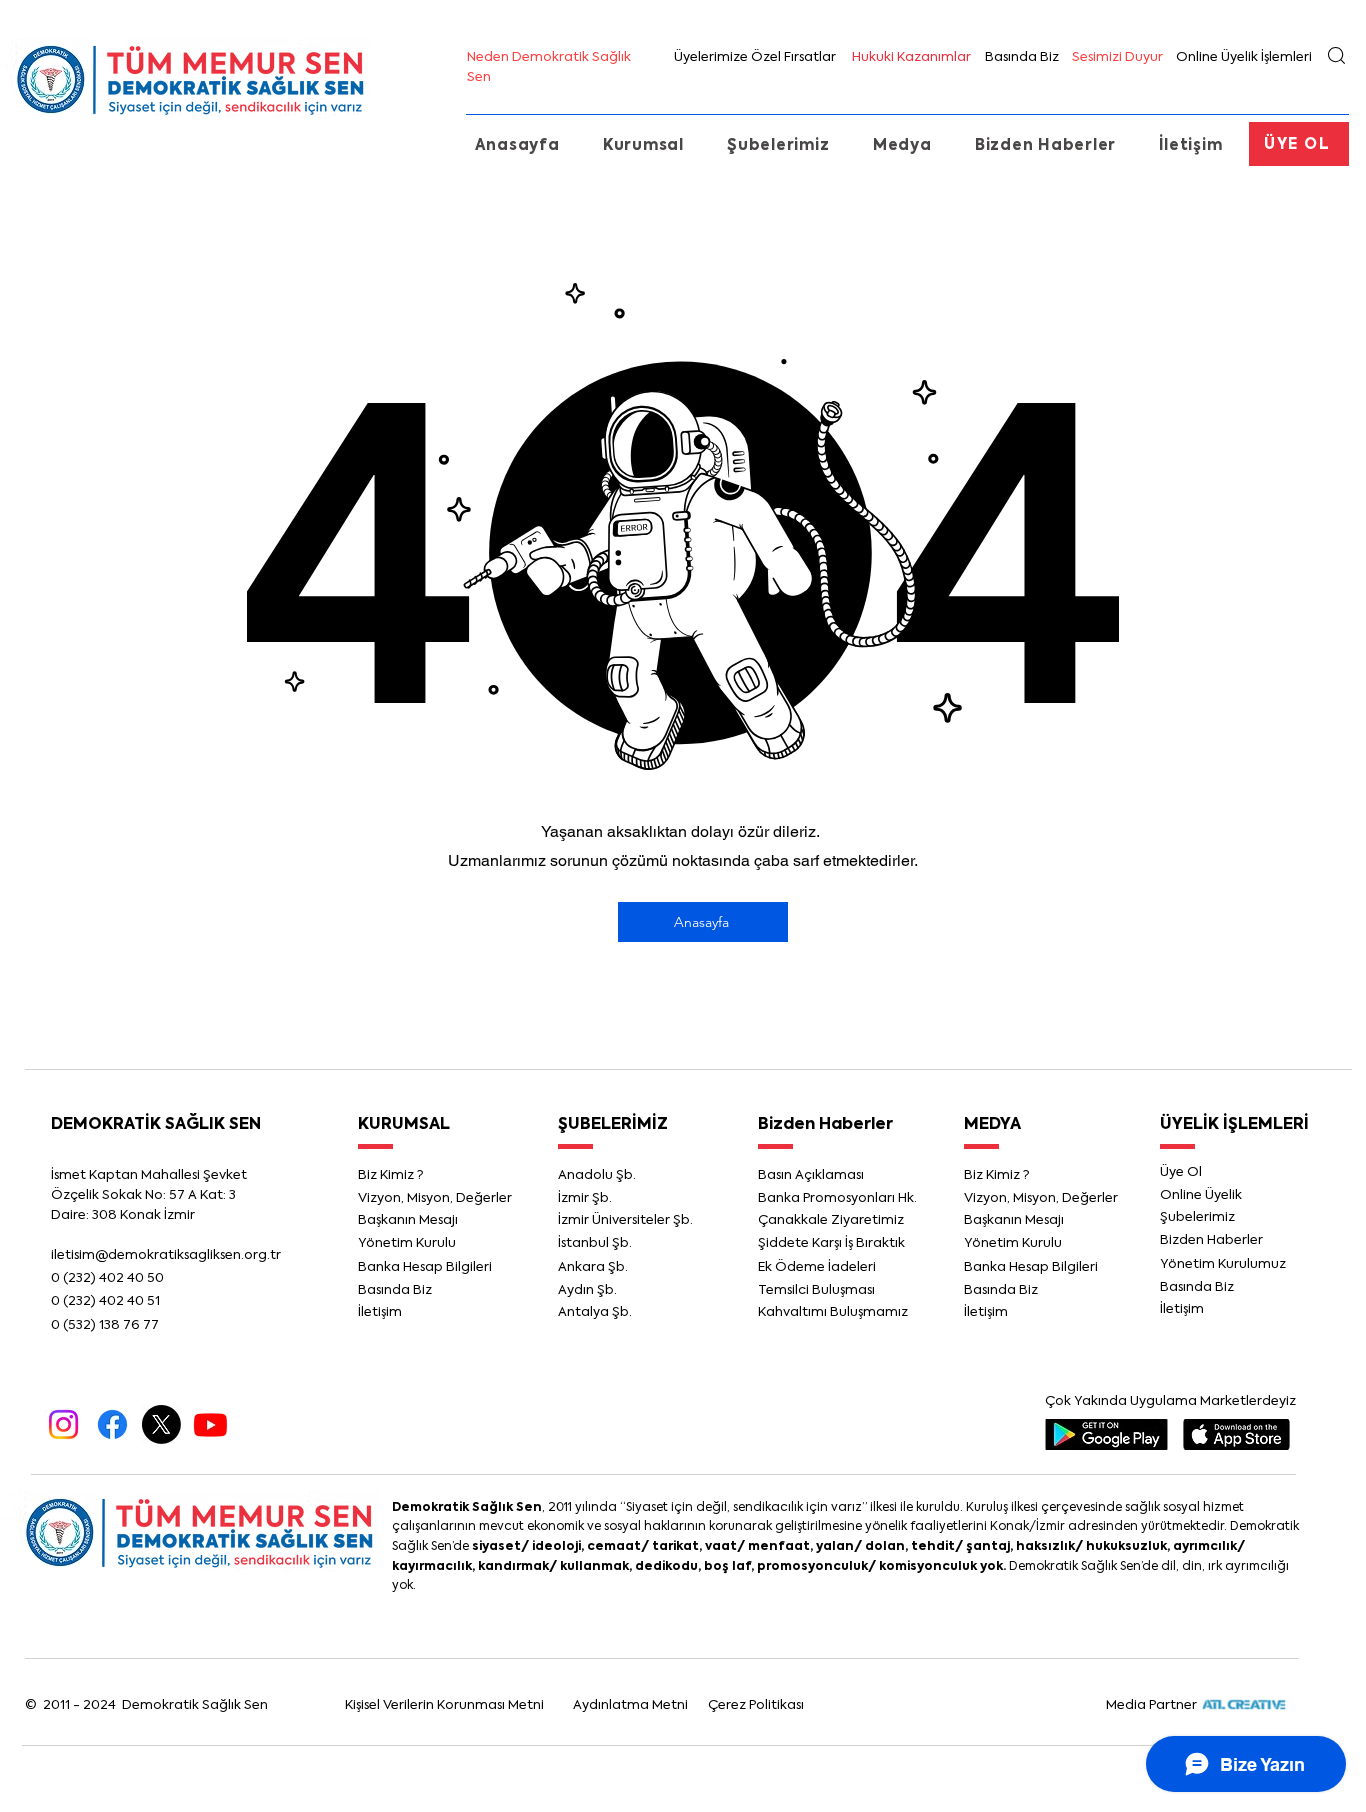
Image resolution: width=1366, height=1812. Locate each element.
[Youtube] (210, 1424)
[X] (161, 1424)
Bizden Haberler (825, 1125)
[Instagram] (63, 1424)
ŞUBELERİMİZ (613, 1125)
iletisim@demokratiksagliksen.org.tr (166, 1255)
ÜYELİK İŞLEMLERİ (1234, 1125)
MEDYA (992, 1125)
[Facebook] (112, 1424)
